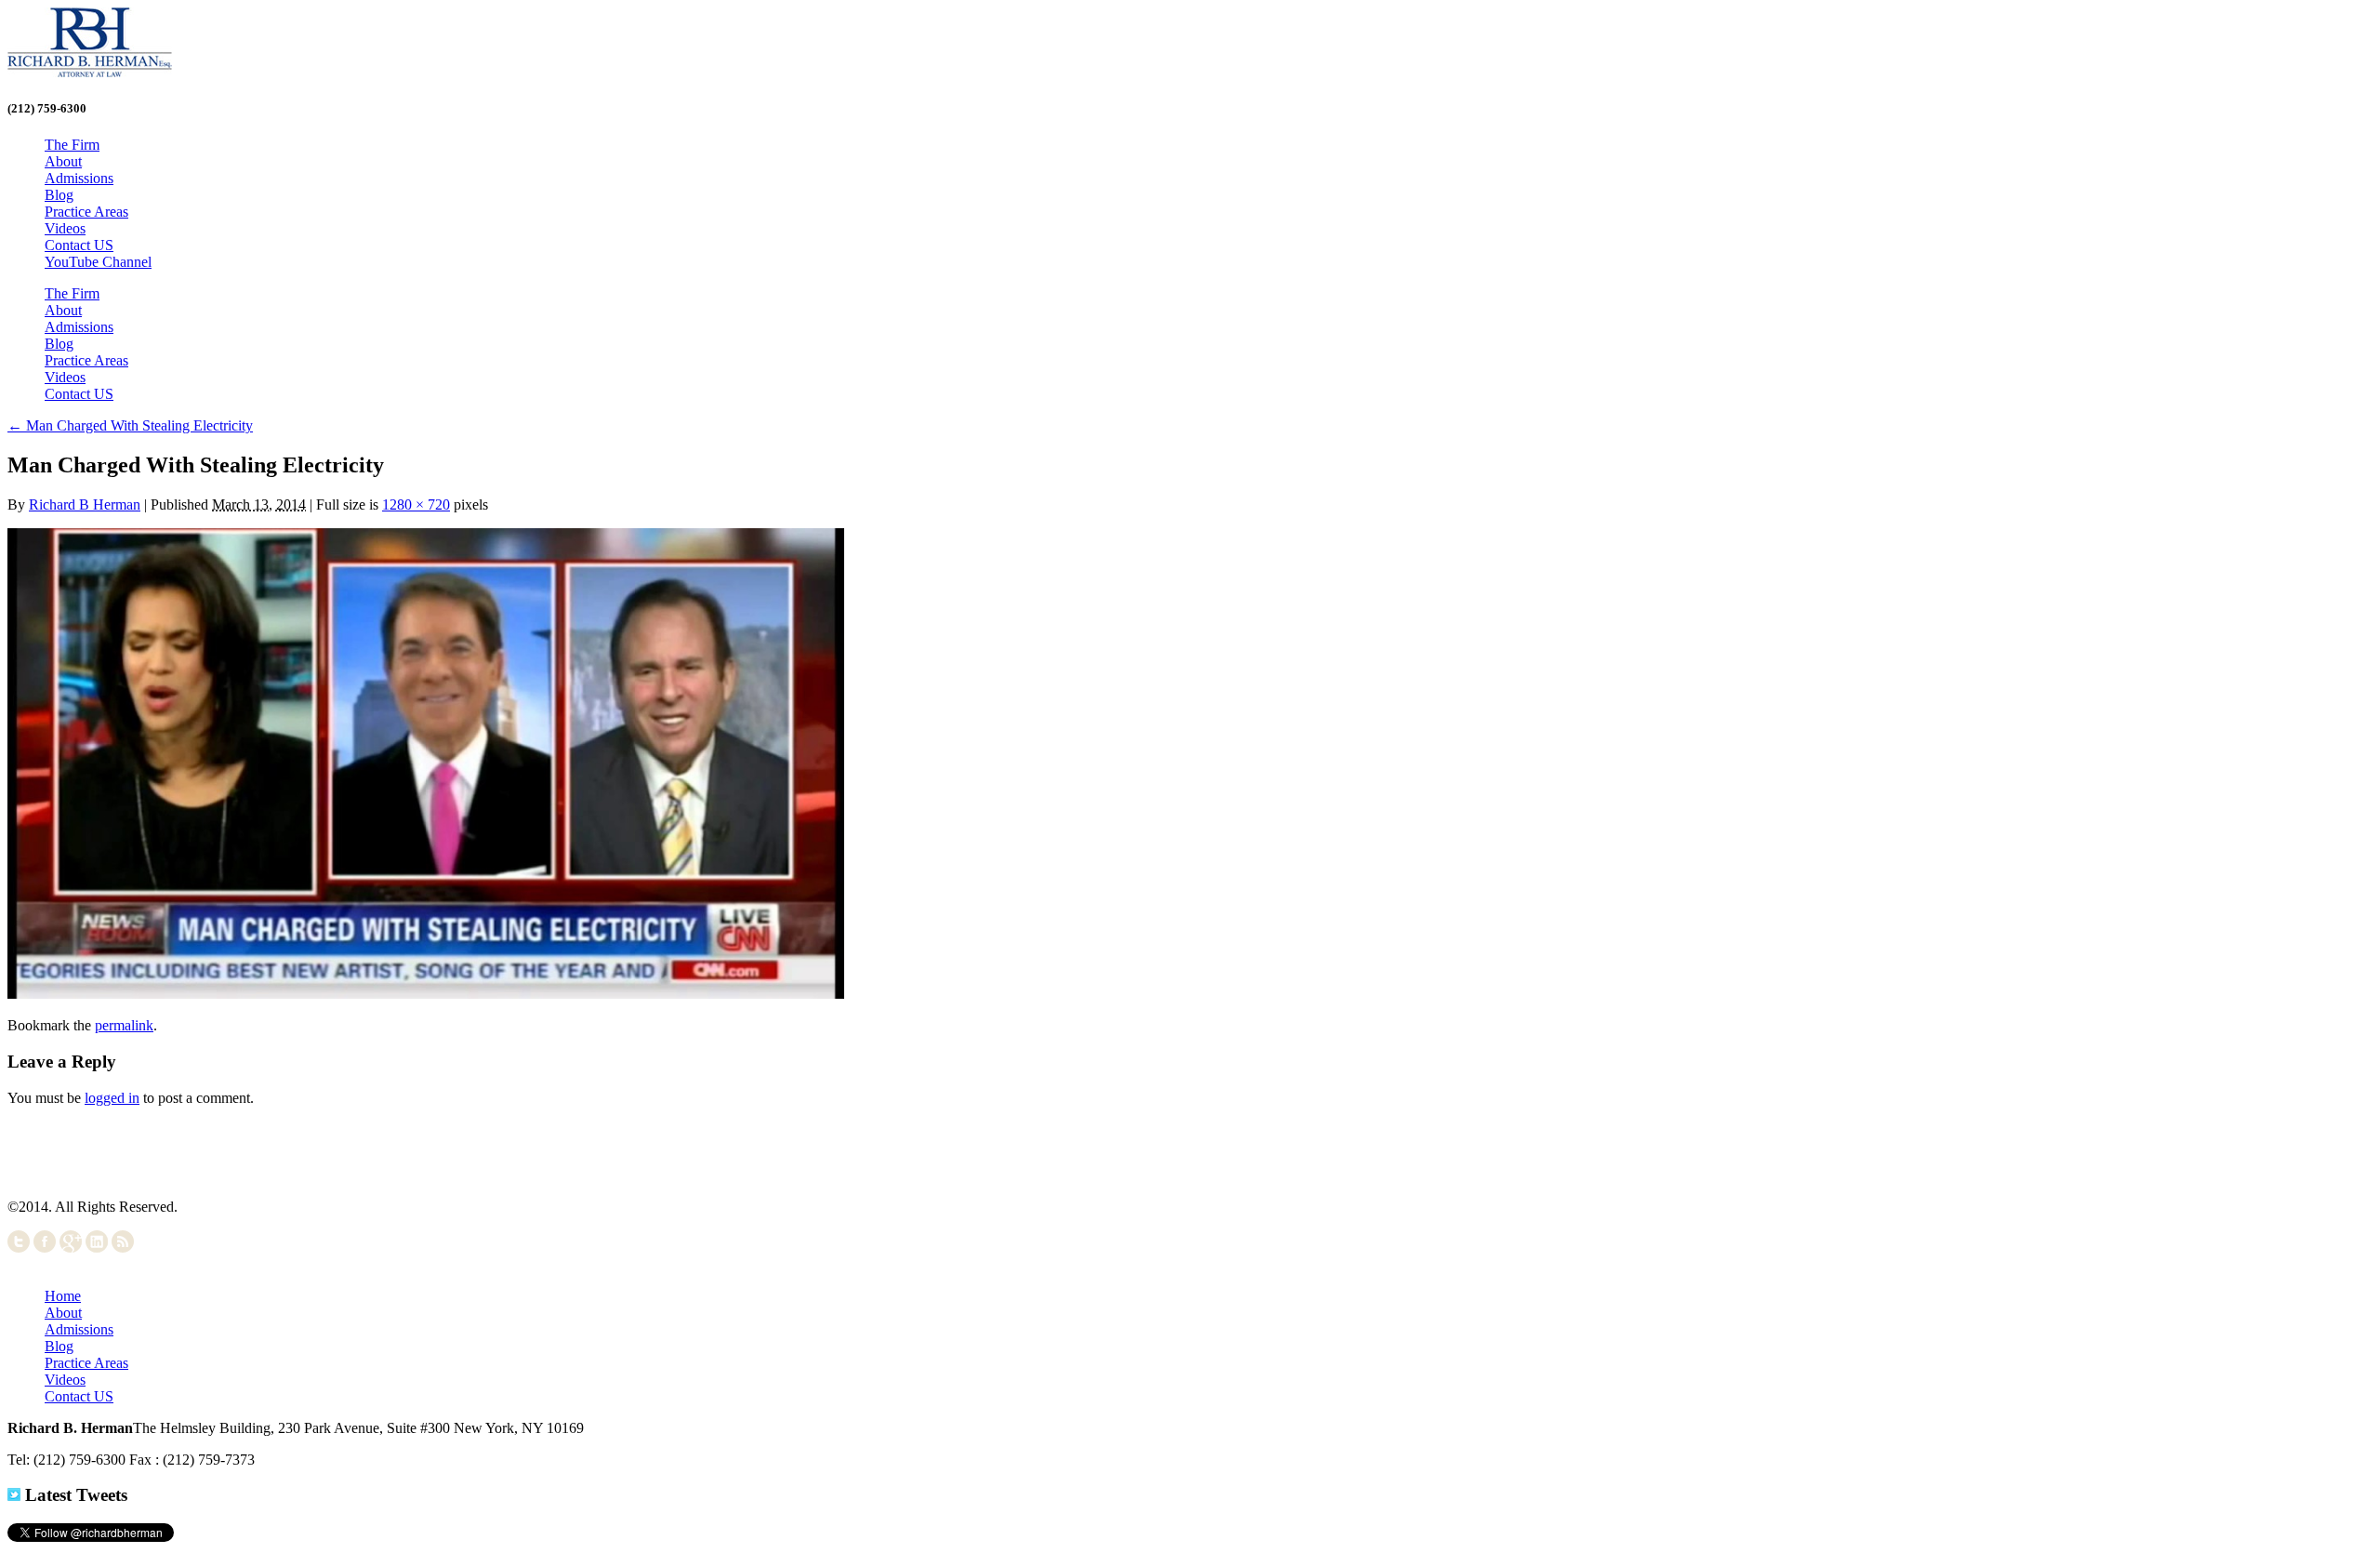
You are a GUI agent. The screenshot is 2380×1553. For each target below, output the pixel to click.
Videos (65, 228)
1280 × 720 (416, 504)
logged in (112, 1098)
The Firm (72, 145)
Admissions (79, 178)
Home (63, 1296)
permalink (124, 1025)
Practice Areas (86, 212)
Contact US (79, 245)
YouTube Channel (98, 262)
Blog (59, 195)
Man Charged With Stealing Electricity (130, 425)
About (63, 161)
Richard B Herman (85, 504)
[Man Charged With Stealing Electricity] (426, 994)
